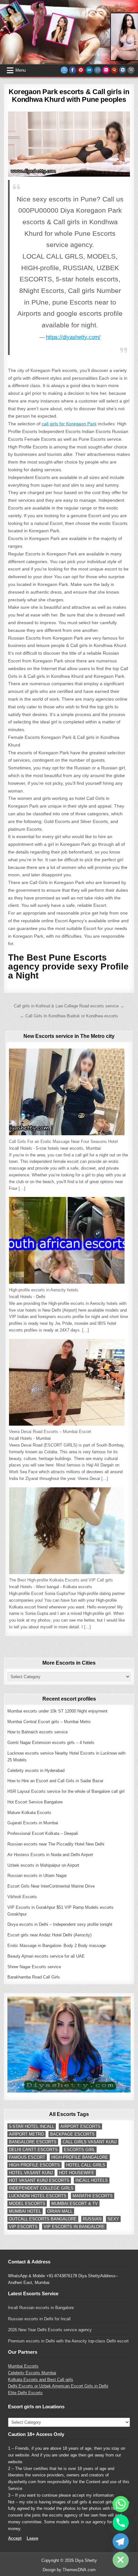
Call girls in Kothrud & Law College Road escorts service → (69, 1006)
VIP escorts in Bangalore (74, 2227)
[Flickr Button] (106, 70)
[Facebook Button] (73, 70)
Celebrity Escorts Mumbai (32, 2373)
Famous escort (27, 2157)
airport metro (26, 2134)
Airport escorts (80, 2126)
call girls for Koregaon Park (69, 424)
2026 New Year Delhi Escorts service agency (50, 2330)
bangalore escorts (33, 2142)
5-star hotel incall (32, 2126)
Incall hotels (92, 2180)
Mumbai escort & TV (75, 2204)
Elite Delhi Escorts (25, 2393)
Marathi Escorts (93, 2196)
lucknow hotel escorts (38, 2196)
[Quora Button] (114, 70)
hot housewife (77, 2173)
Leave (32, 2538)
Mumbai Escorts (23, 2366)
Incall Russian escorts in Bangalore (41, 2308)
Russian (92, 2219)
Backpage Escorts (72, 2134)
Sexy (113, 2219)
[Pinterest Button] (81, 70)
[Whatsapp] (121, 2504)
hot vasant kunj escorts (39, 2180)
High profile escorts (34, 2165)
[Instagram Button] (98, 70)
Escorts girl (79, 2150)
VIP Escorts (23, 2227)
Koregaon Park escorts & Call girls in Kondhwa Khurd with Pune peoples (69, 96)
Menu (21, 70)
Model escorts (27, 2204)
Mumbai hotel (25, 2211)
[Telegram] (121, 2541)
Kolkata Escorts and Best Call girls (41, 2380)
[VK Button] (123, 70)
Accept (15, 2538)
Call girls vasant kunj (90, 2142)
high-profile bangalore (80, 2157)
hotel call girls (86, 2165)
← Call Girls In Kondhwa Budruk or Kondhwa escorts (69, 1016)
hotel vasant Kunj (31, 2173)
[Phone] (121, 2523)
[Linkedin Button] (89, 70)
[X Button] (64, 70)
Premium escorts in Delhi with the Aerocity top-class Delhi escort (68, 2341)
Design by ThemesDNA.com (69, 2570)
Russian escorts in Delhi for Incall (39, 2319)
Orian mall (60, 2211)
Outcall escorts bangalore (43, 2219)
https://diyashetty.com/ (73, 337)
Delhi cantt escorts (33, 2150)
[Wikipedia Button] (131, 70)
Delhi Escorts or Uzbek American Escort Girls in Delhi (58, 2386)
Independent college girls (41, 2188)
